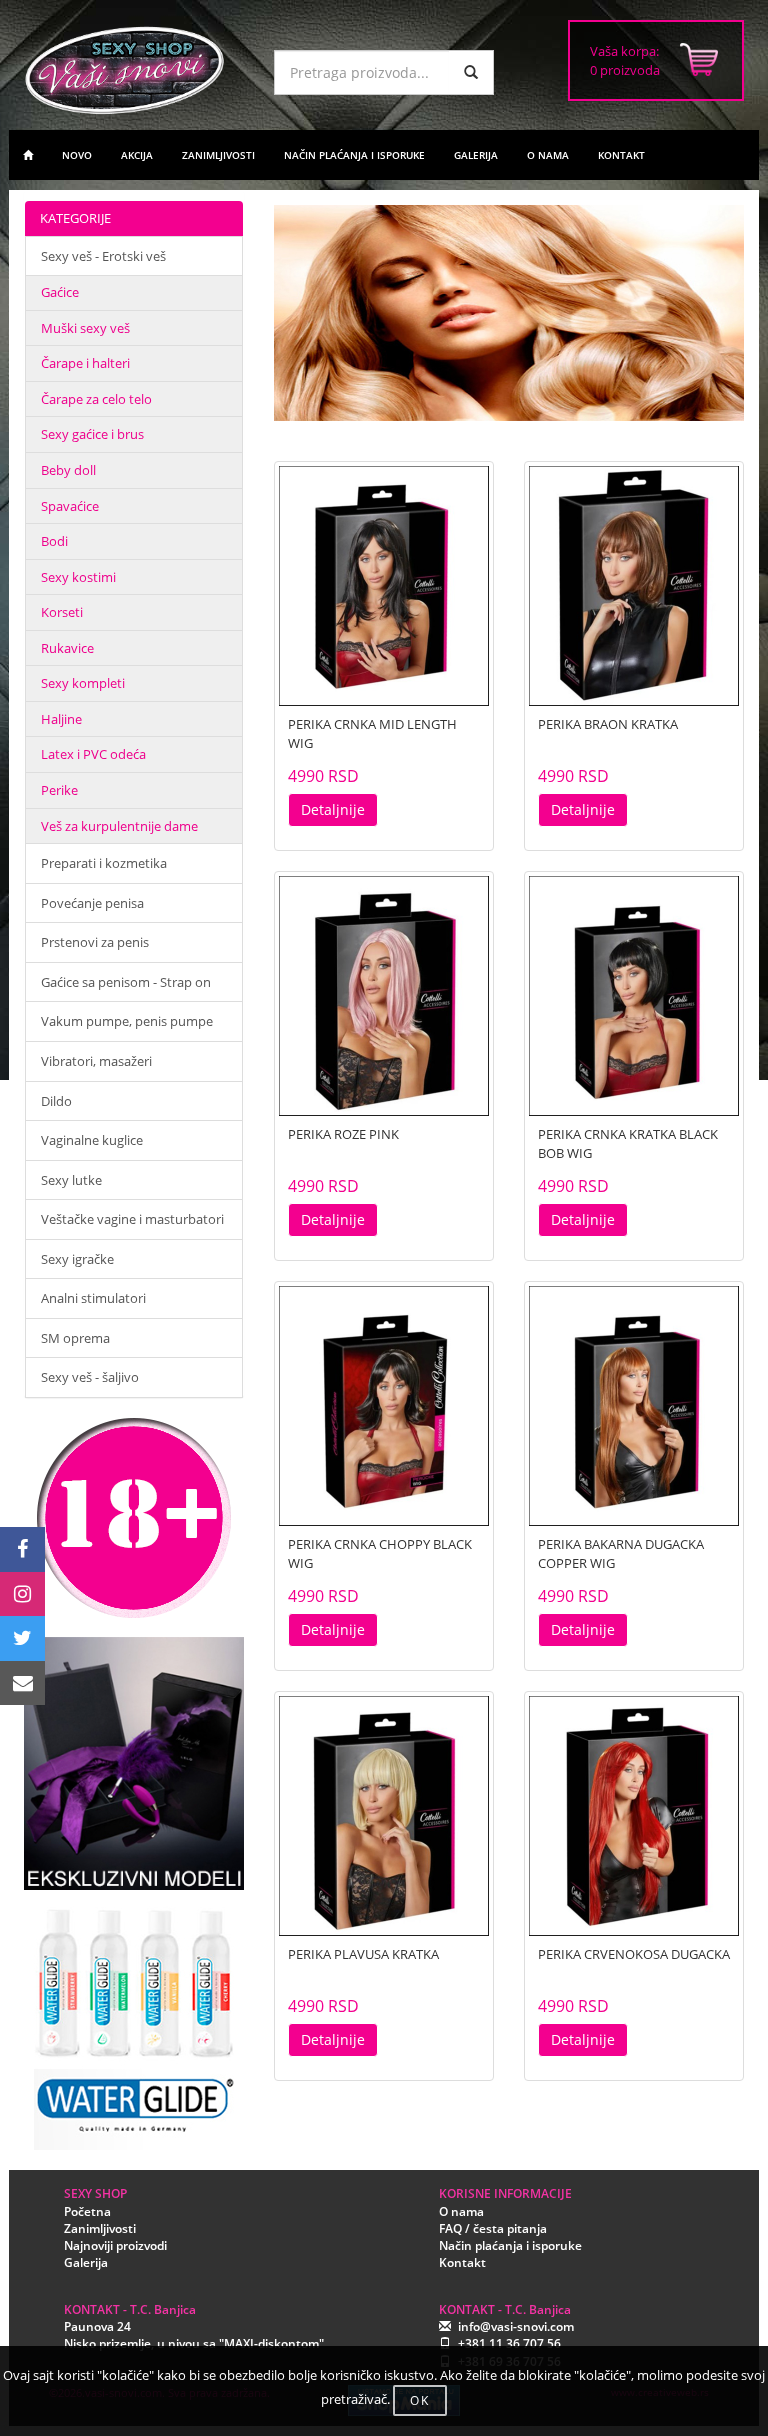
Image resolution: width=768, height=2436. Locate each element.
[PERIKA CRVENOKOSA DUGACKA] (634, 1816)
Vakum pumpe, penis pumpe (127, 1021)
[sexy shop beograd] (28, 155)
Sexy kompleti (83, 683)
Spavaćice (70, 506)
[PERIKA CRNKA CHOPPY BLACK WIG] (384, 1406)
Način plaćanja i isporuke (510, 2245)
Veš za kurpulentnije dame (119, 826)
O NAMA (548, 155)
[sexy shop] (134, 70)
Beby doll (68, 470)
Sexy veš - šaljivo (90, 1377)
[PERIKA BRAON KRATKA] (634, 586)
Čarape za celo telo (96, 399)
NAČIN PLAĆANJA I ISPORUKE (354, 155)
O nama (461, 2211)
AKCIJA (137, 155)
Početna (87, 2211)
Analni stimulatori (93, 1298)
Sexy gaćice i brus (92, 434)
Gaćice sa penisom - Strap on (126, 982)
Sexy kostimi (78, 577)
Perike (59, 790)
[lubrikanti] (134, 2020)
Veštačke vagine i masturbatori (132, 1219)
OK (420, 2400)
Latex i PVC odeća (93, 754)
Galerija (86, 2262)
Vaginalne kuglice (92, 1140)
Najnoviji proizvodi (115, 2245)
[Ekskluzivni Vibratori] (134, 1764)
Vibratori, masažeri (96, 1061)
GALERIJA (476, 155)
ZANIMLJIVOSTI (218, 155)
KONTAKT (621, 155)
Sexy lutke (71, 1180)
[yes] (471, 72)
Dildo (56, 1101)
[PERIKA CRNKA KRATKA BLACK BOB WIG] (634, 996)
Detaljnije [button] (333, 809)
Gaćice (60, 292)
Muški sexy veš (85, 328)
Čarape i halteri (85, 363)
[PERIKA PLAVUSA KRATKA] (384, 1816)
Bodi (54, 541)
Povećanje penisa (92, 903)
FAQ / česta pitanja (493, 2228)
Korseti (62, 612)
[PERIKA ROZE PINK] (384, 996)
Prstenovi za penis (95, 942)
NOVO (77, 155)
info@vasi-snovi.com (516, 2326)
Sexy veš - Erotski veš (103, 256)
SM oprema (75, 1338)
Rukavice (67, 648)
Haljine (61, 719)
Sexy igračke (77, 1259)
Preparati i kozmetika (104, 863)
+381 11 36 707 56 (509, 2343)
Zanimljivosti (100, 2228)
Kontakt (462, 2262)
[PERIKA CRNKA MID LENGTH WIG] (384, 586)
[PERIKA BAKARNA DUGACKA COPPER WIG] (634, 1406)
